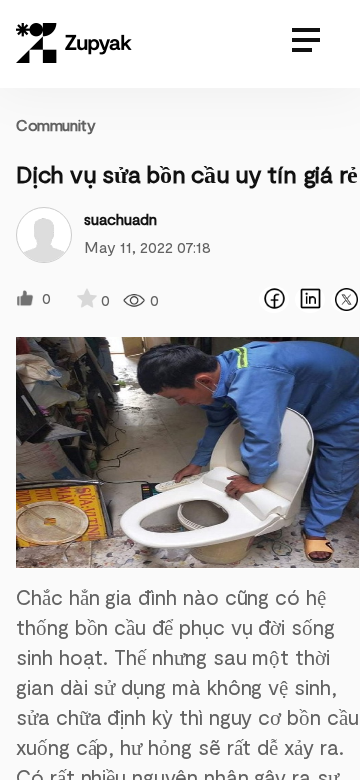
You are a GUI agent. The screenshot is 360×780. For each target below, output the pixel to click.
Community (55, 124)
